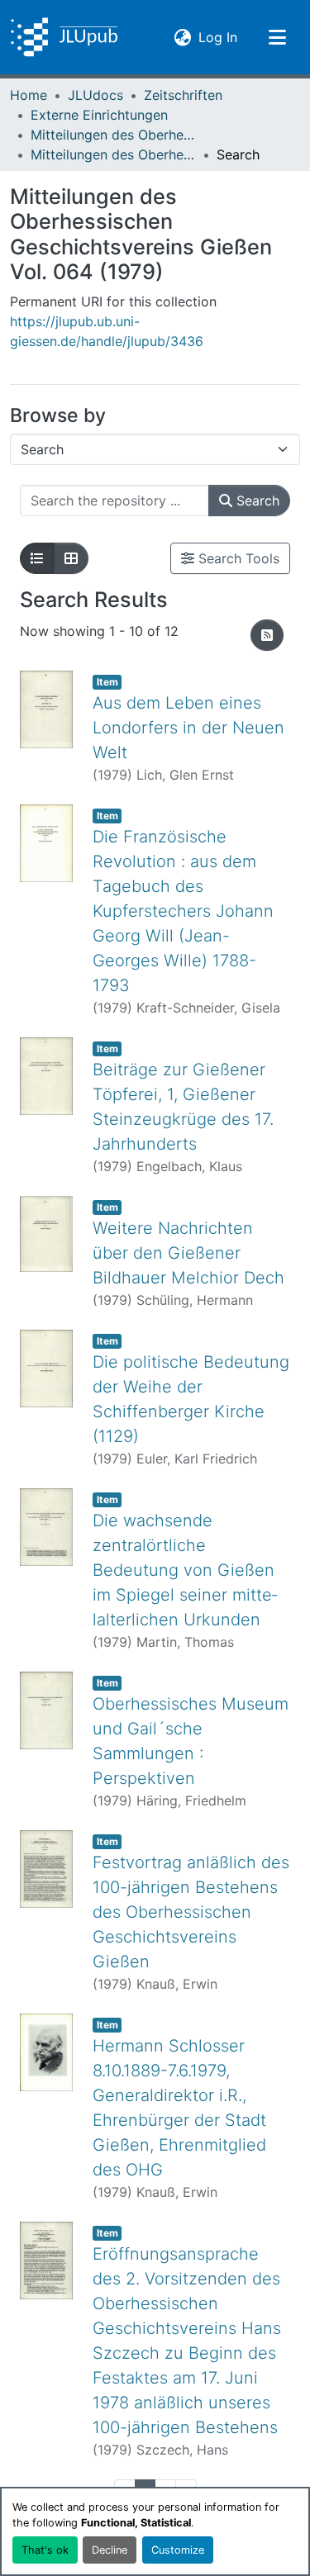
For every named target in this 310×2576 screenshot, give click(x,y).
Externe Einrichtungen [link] (99, 115)
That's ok (45, 2550)
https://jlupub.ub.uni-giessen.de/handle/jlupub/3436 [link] (107, 331)
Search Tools (237, 558)
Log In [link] (218, 37)
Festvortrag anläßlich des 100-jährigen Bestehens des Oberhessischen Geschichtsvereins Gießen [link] (191, 1912)
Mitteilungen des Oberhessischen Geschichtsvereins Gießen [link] (113, 135)
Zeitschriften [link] (183, 95)
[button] (64, 37)
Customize (178, 2550)
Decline (110, 2550)
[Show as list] (37, 558)
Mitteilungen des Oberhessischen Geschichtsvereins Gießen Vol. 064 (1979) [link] (113, 154)
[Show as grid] (71, 558)
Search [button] (256, 500)
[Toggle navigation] (277, 37)
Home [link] (29, 95)
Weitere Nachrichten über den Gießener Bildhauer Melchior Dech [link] (188, 1253)
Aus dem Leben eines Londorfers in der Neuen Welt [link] (188, 728)
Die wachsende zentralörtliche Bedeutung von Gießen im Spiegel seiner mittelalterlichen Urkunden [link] (185, 1570)
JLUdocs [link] (95, 95)
